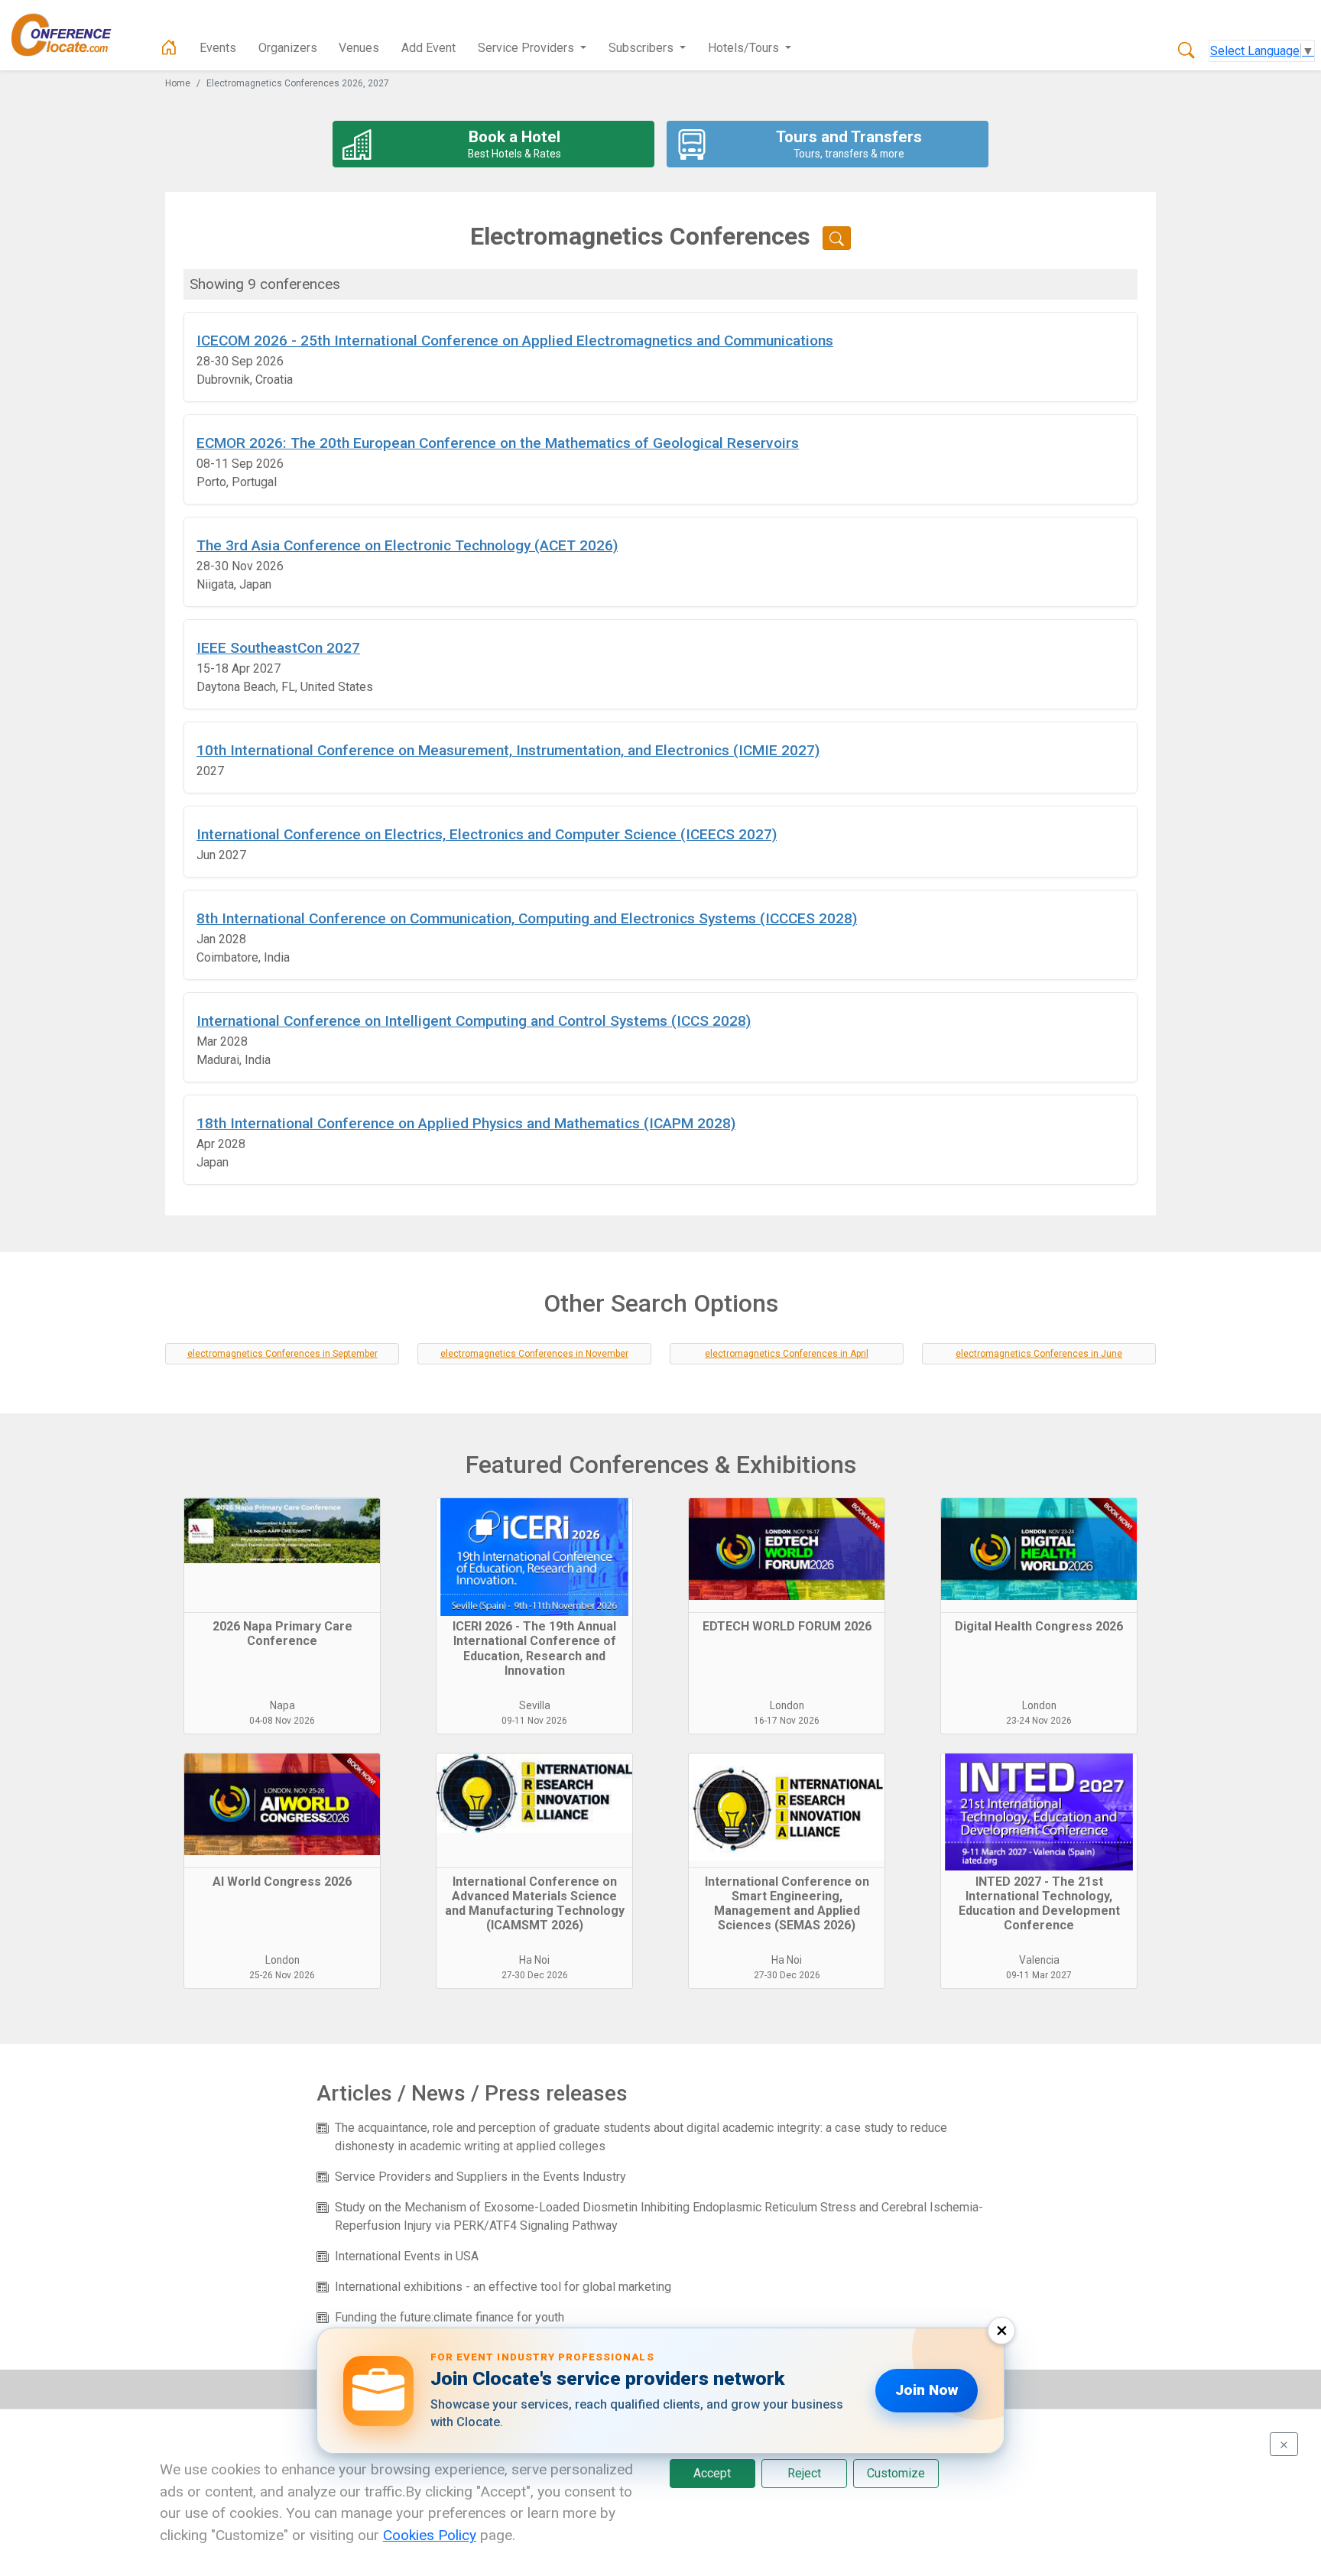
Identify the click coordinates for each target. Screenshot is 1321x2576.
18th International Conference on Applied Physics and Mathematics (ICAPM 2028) (466, 1123)
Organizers (288, 48)
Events (218, 48)
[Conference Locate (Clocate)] (69, 35)
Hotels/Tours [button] (745, 48)
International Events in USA (407, 2256)
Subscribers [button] (643, 48)
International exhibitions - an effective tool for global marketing (503, 2287)
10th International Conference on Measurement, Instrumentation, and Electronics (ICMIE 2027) (508, 750)
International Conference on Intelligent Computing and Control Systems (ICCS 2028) (474, 1021)
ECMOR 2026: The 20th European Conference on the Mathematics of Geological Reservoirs (498, 443)
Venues (359, 48)
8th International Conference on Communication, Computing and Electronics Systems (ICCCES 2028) (527, 918)
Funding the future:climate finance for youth (450, 2317)
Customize (896, 2473)
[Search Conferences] (1186, 51)
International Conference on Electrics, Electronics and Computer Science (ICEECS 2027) (487, 834)
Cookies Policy (430, 2535)
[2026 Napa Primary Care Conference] (282, 1556)
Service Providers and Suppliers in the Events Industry (480, 2177)
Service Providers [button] (527, 48)
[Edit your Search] (837, 238)
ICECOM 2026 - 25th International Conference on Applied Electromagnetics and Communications (515, 341)
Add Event (428, 48)
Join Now (927, 2390)
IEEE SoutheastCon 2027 (278, 648)
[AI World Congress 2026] (282, 1811)
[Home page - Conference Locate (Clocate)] (169, 48)
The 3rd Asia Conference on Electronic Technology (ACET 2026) (407, 545)
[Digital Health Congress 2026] (1039, 1556)
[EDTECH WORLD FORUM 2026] (787, 1556)
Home (178, 83)
